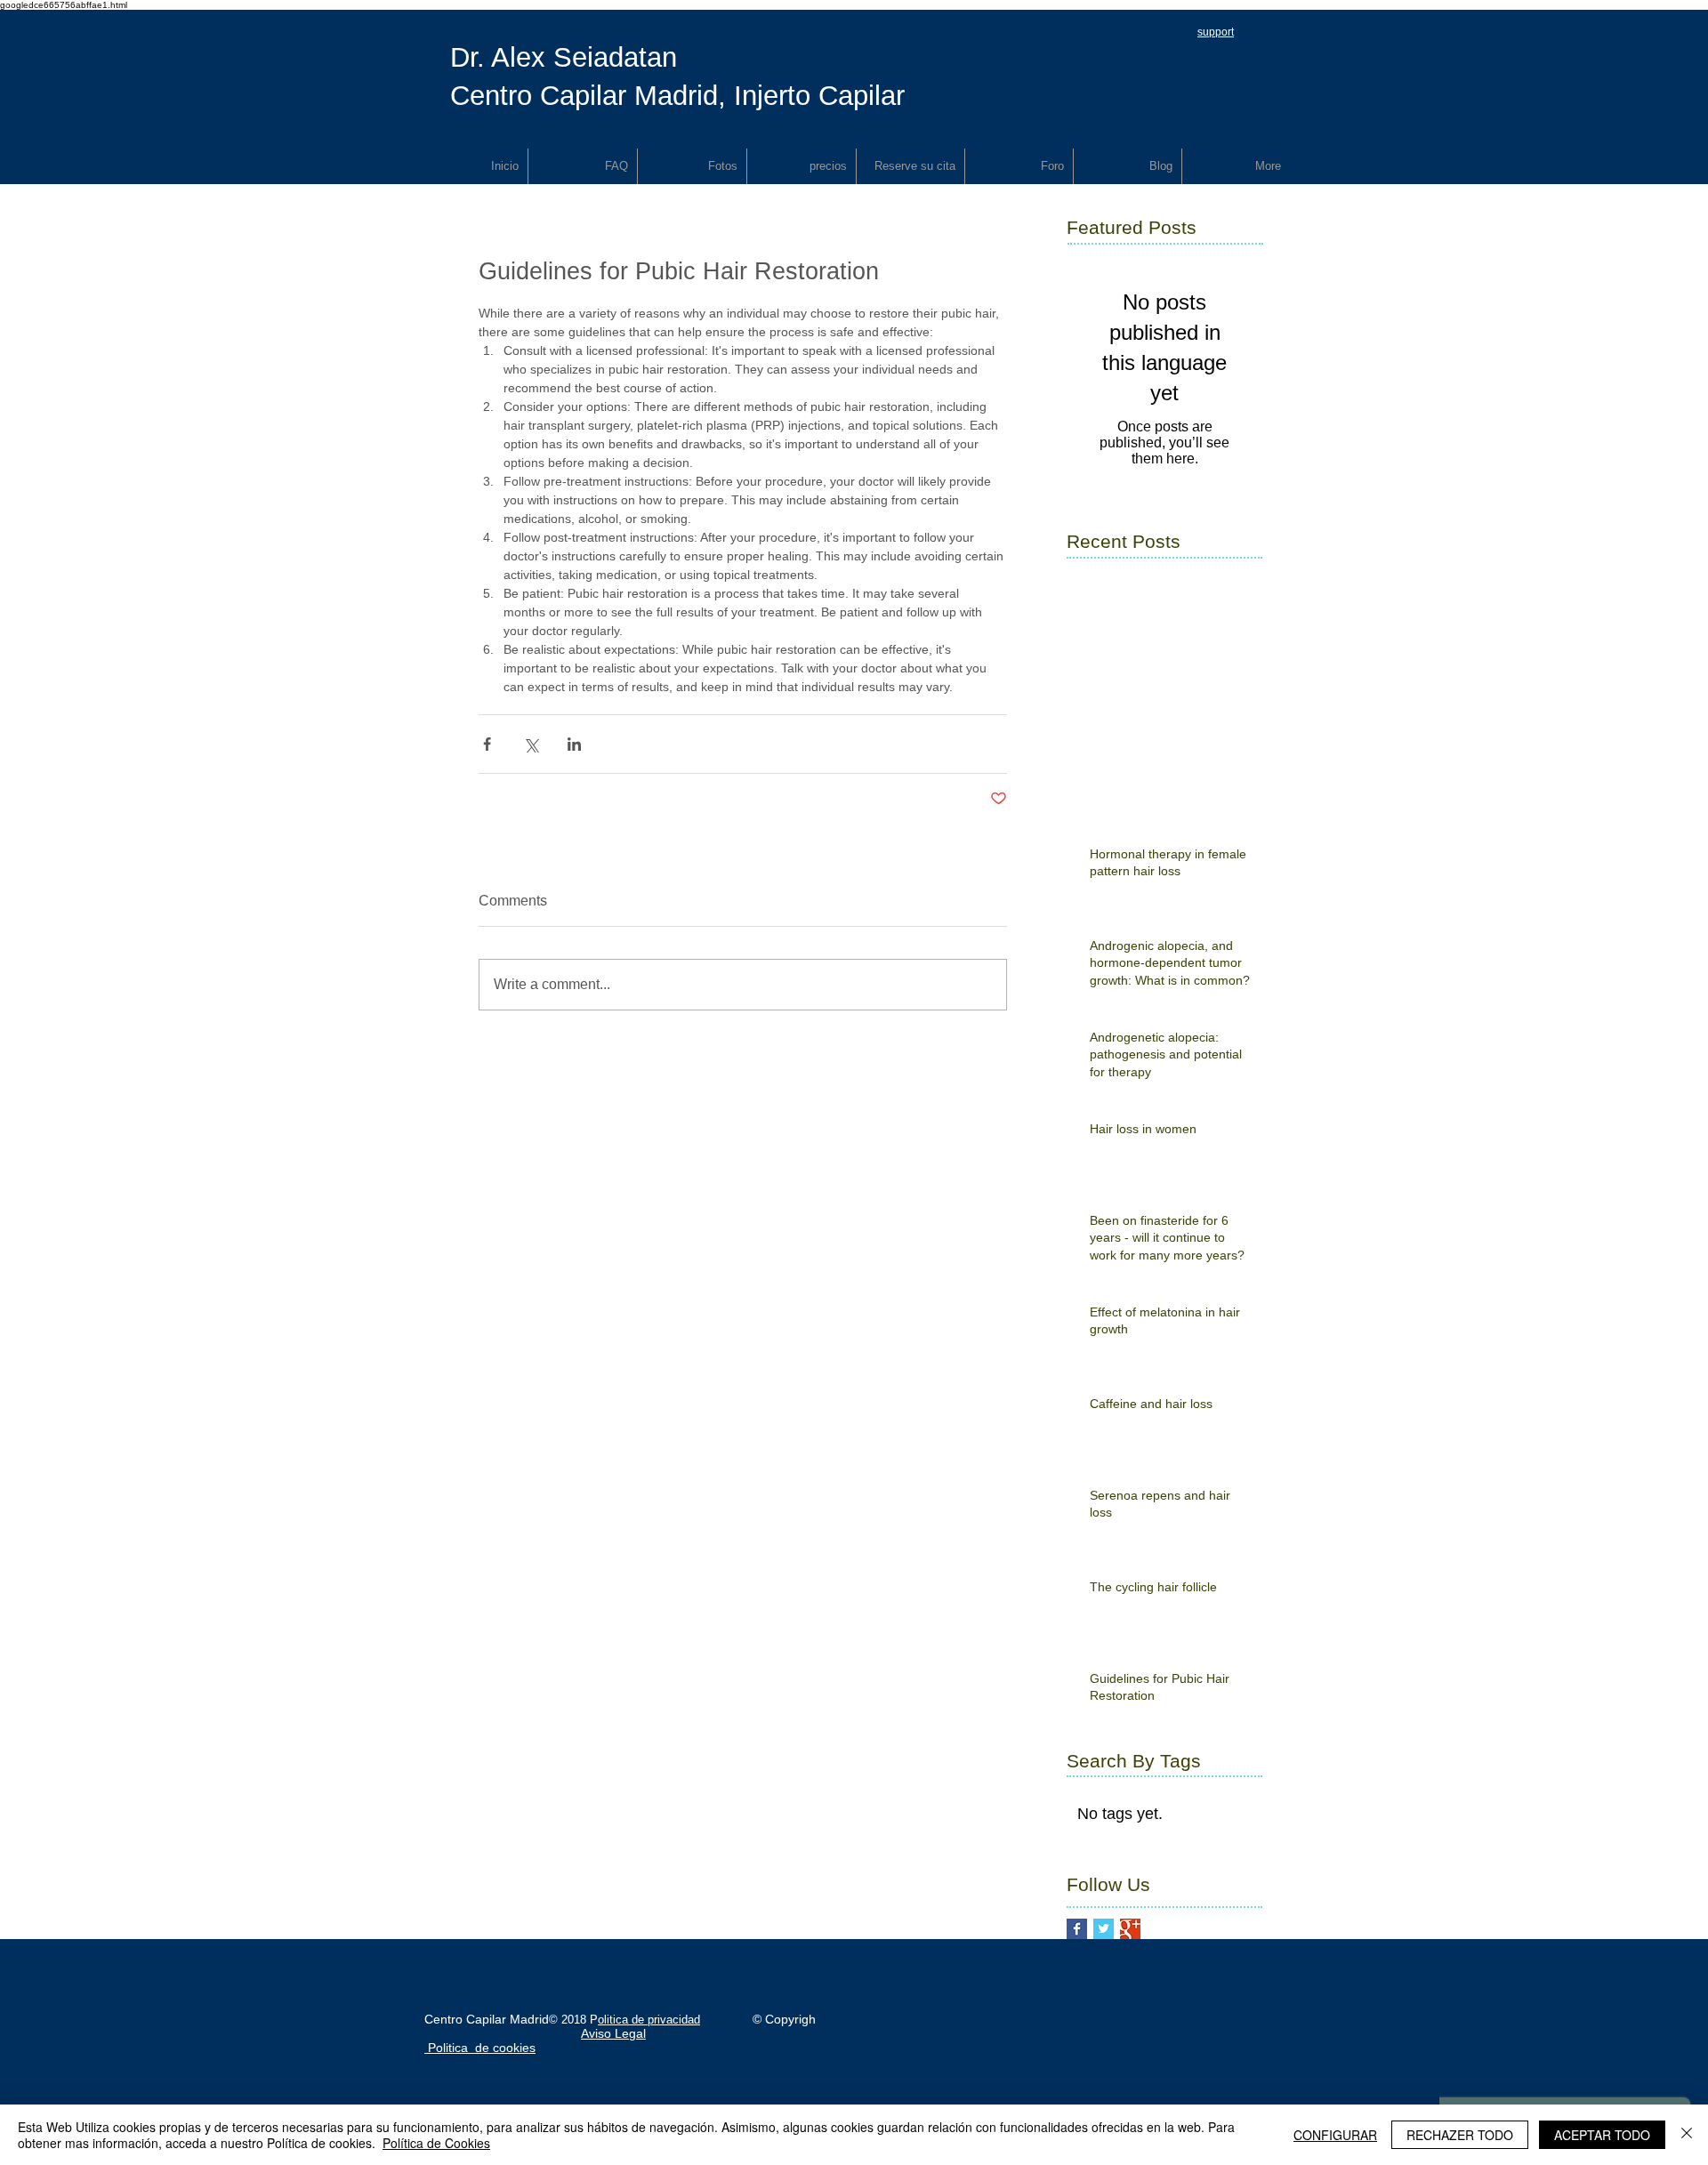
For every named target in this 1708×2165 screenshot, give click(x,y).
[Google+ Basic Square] (1130, 1929)
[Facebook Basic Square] (1077, 1929)
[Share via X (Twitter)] (531, 744)
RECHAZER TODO (1460, 2135)
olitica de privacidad (649, 2020)
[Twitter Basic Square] (1104, 1929)
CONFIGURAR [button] (1335, 2135)
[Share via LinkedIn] (574, 744)
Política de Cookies (436, 2143)
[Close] (1687, 2135)
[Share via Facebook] (487, 744)
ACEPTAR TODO (1602, 2135)
